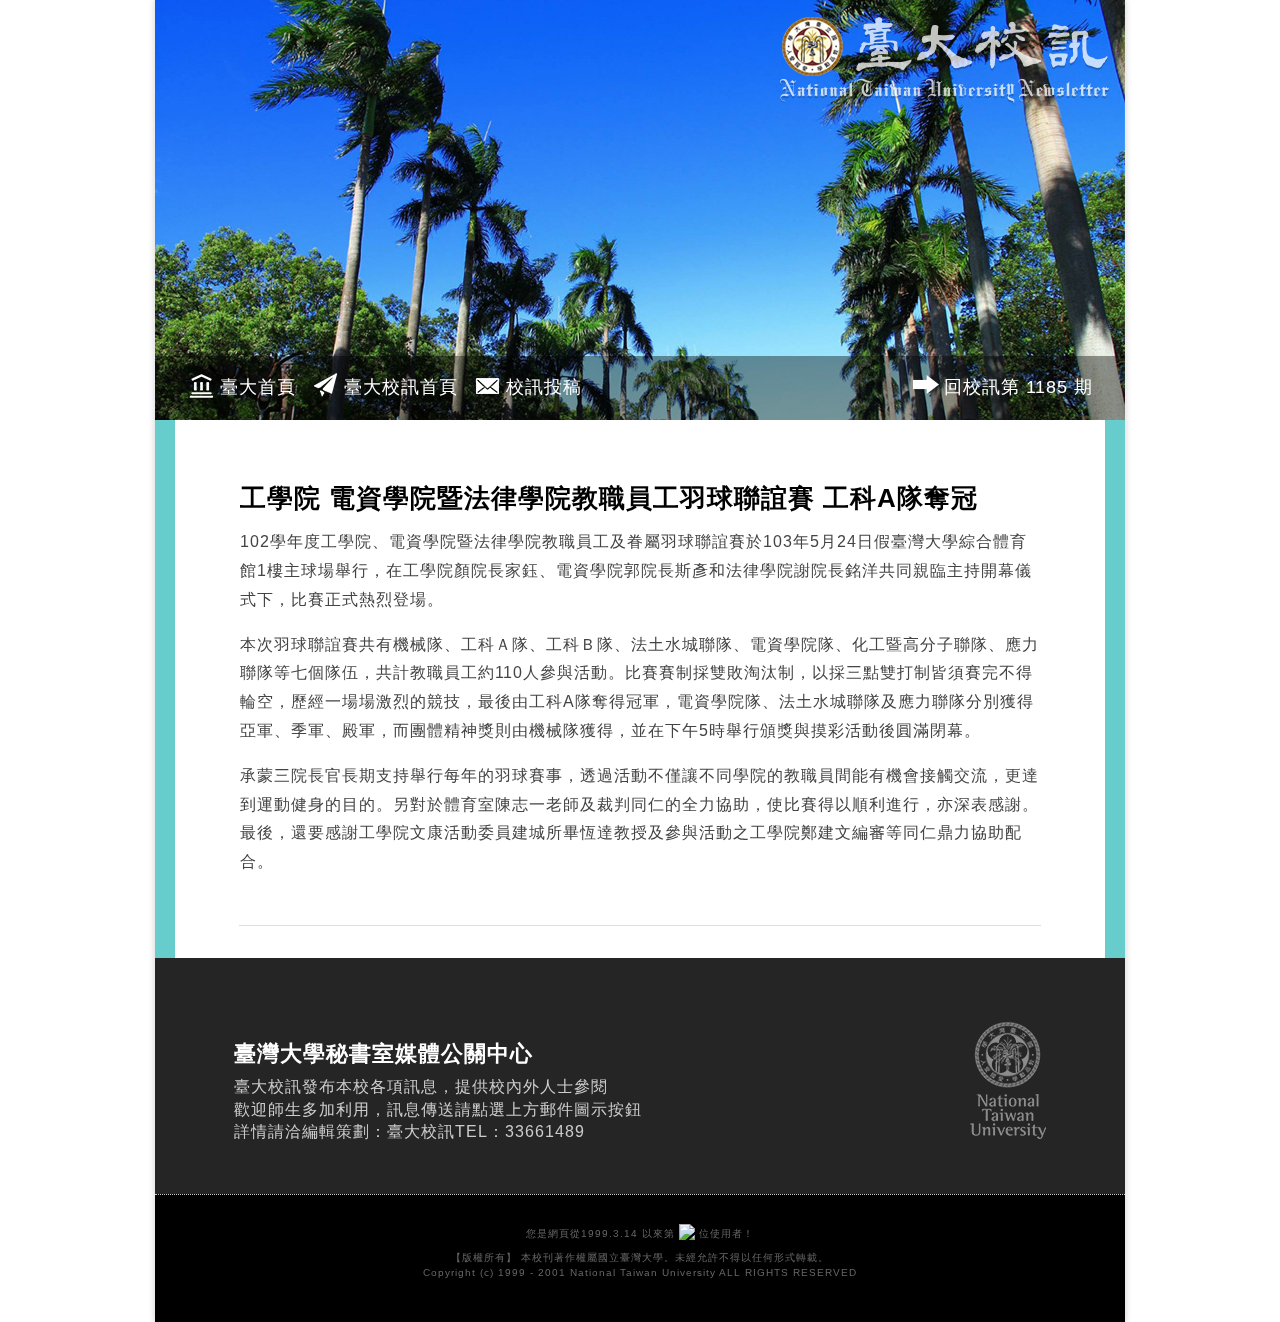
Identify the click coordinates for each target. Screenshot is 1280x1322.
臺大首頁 (258, 387)
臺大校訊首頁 (401, 387)
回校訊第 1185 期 (1018, 387)
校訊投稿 (544, 387)
